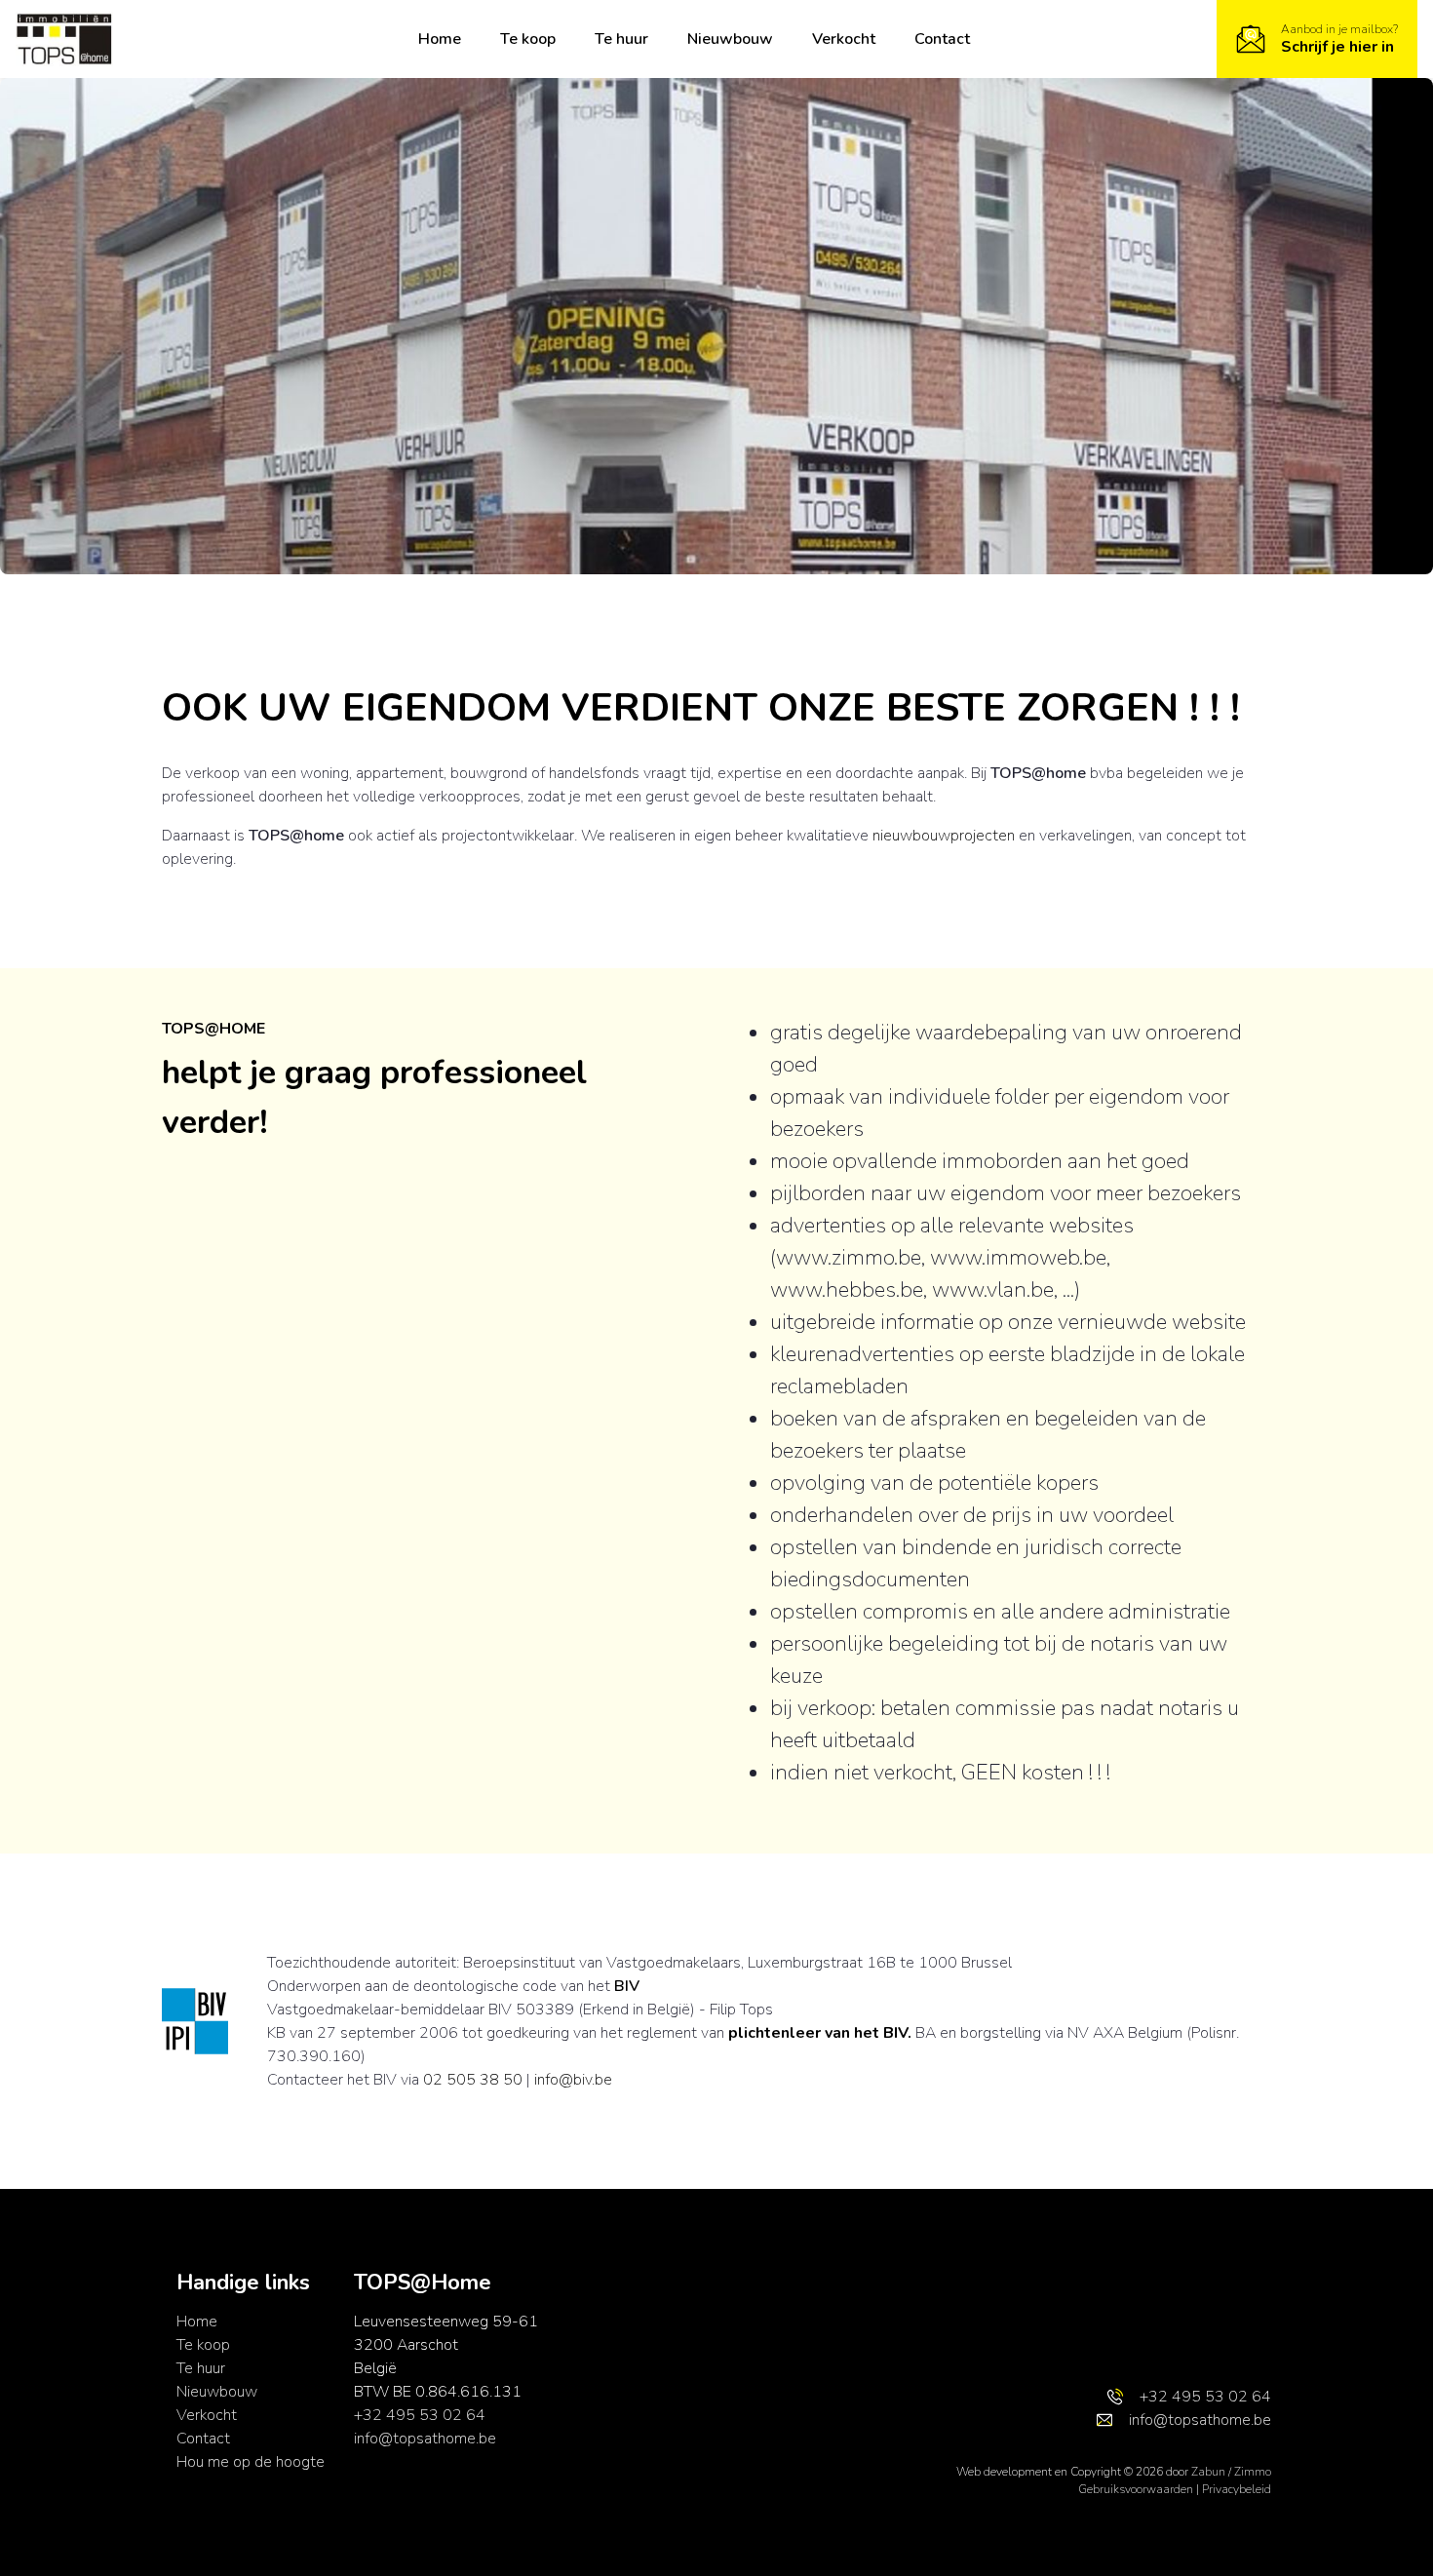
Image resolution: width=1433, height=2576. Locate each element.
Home (440, 39)
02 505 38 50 (473, 2080)
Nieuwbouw (730, 39)
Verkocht (844, 39)
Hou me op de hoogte (251, 2462)
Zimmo (1253, 2472)
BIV (627, 1986)
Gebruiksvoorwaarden (1137, 2489)
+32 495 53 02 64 (420, 2415)
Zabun (1208, 2472)
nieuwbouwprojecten (944, 836)
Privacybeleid (1237, 2489)
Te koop (528, 39)
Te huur (621, 39)
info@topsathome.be (425, 2439)
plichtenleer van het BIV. (820, 2033)
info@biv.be (573, 2080)
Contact (942, 39)
